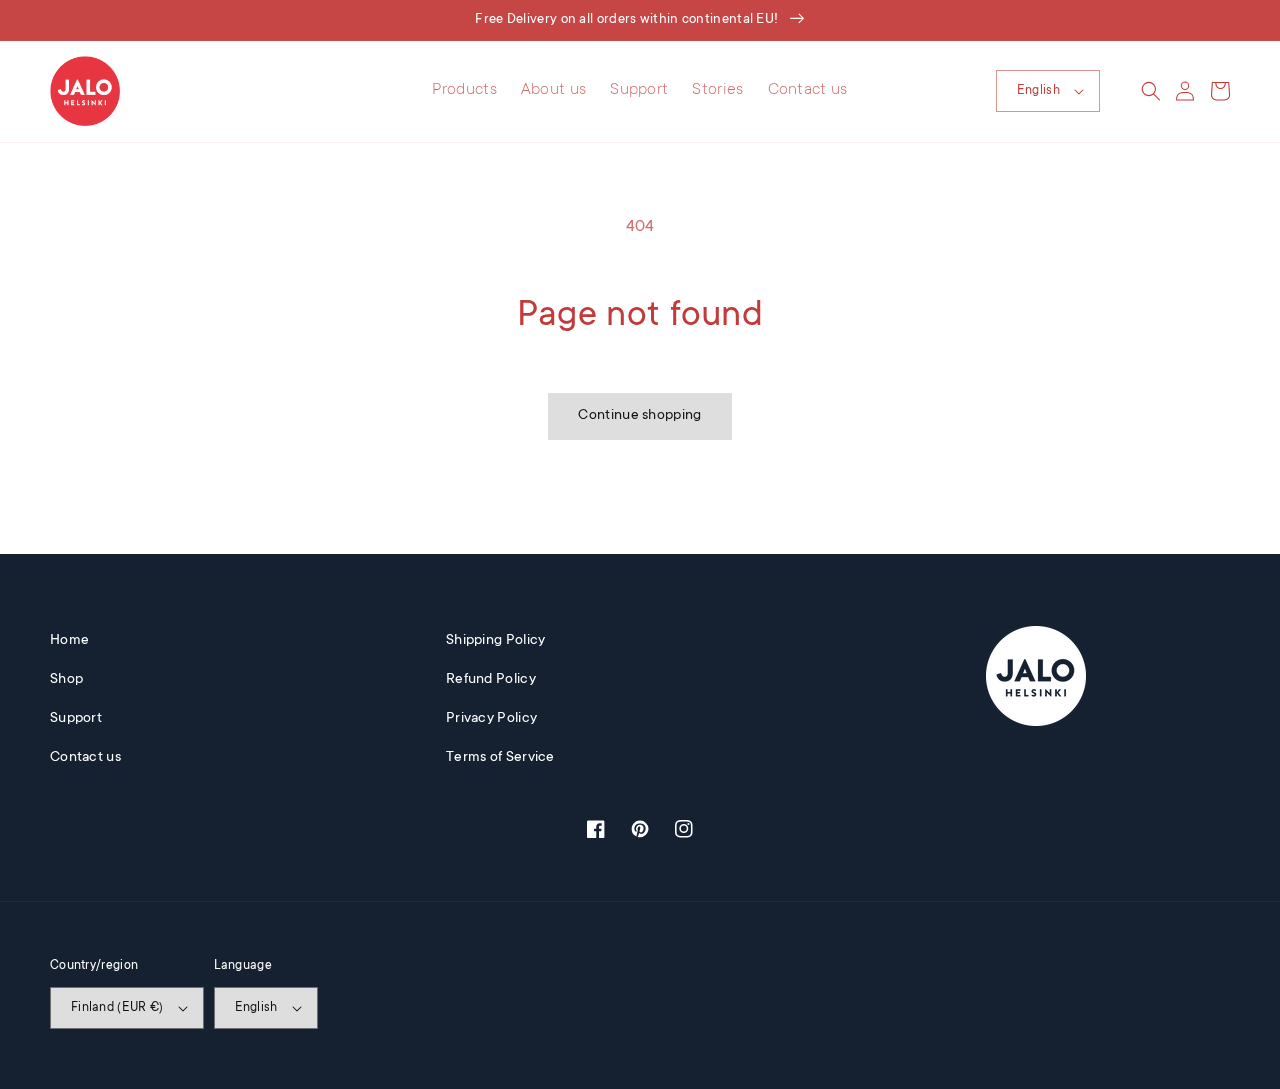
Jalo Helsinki (1107, 1000)
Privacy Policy (491, 719)
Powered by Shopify (1184, 1000)
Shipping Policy (496, 641)
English (1038, 91)
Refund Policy (491, 680)
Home (69, 641)
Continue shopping (639, 416)
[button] (1151, 91)
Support (76, 719)
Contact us (85, 758)
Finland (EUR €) (117, 1008)
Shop (66, 680)
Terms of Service (500, 758)
